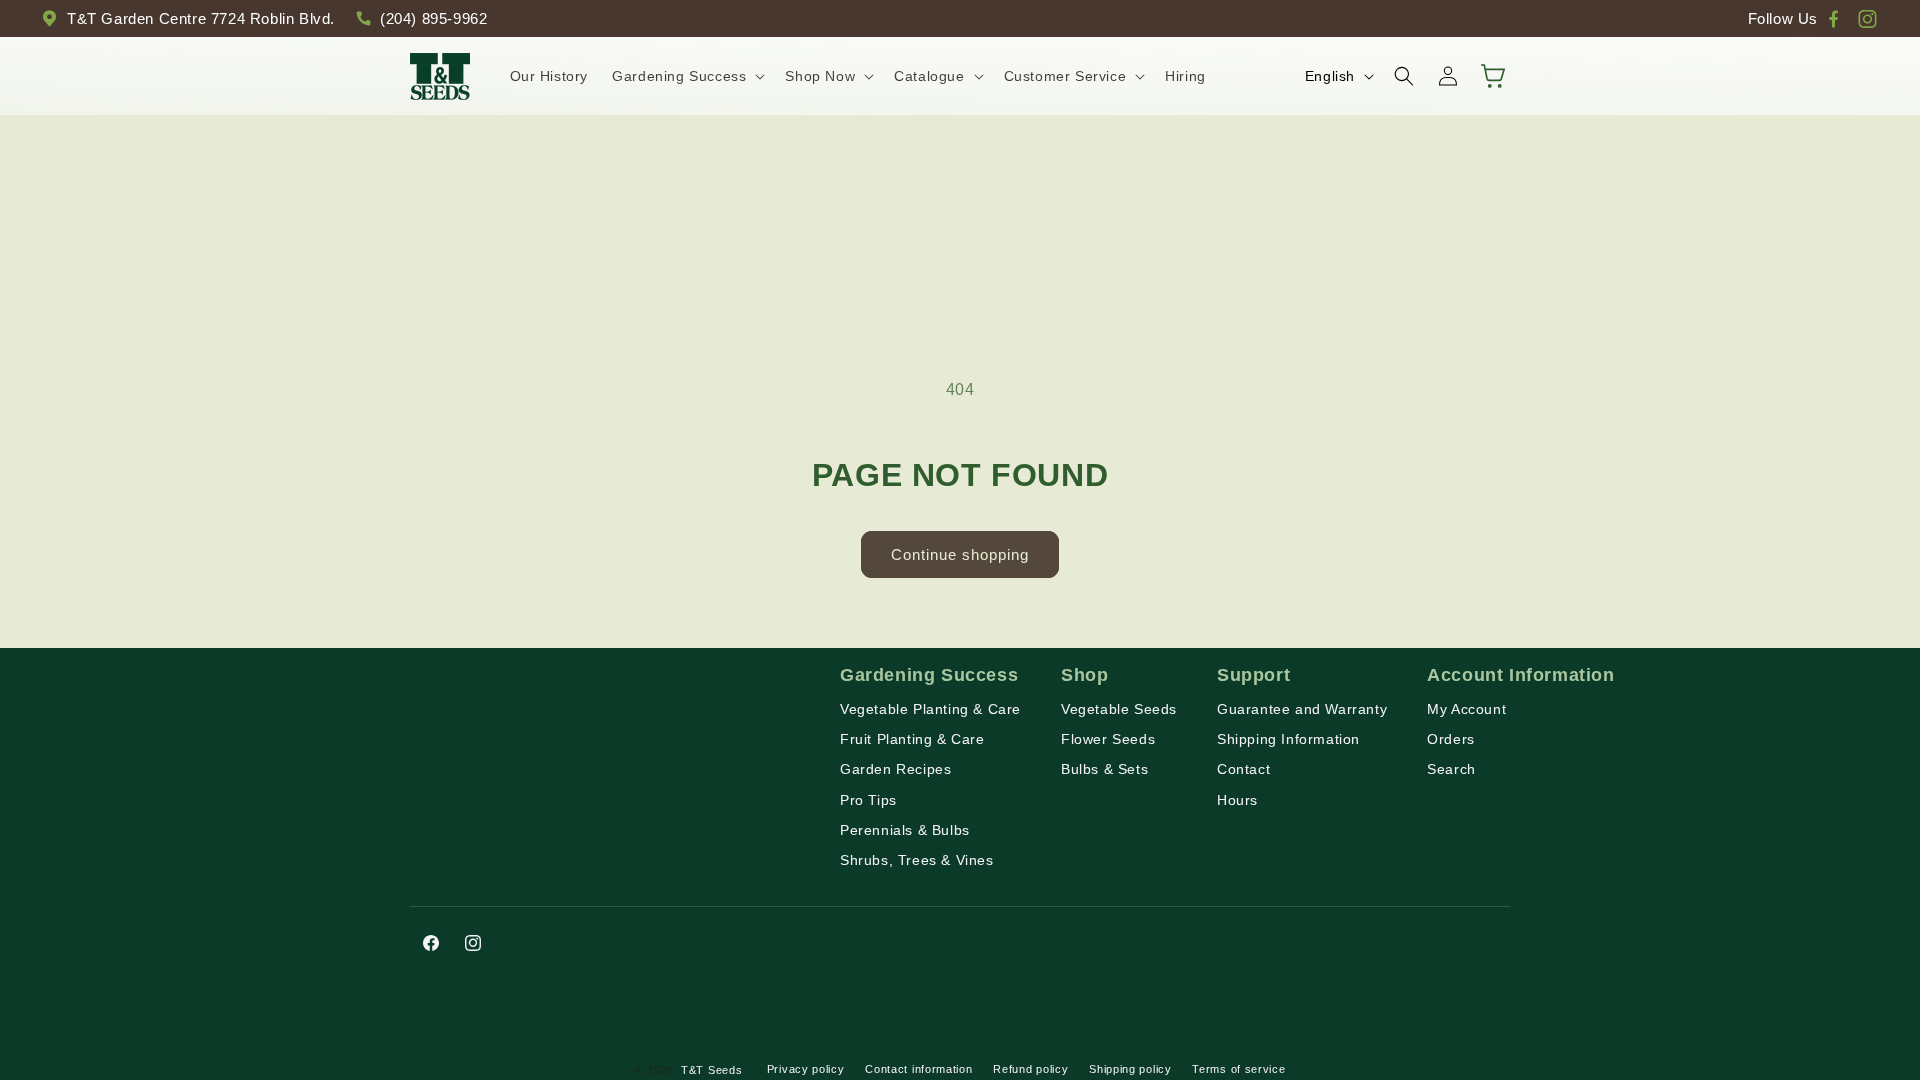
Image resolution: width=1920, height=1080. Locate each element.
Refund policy (1030, 1069)
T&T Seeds (711, 1070)
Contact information (918, 1069)
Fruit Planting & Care (912, 739)
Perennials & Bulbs (905, 830)
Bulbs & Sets (1104, 769)
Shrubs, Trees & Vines (917, 860)
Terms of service (1238, 1069)
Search (1451, 769)
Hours (1237, 800)
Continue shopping (960, 554)
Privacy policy (806, 1069)
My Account (1466, 709)
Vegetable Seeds (1119, 709)
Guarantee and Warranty (1302, 709)
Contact (1243, 769)
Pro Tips (868, 800)
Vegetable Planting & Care (930, 709)
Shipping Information (1288, 739)
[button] (686, 76)
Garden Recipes (895, 769)
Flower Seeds (1108, 739)
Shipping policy (1130, 1069)
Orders (1451, 739)
